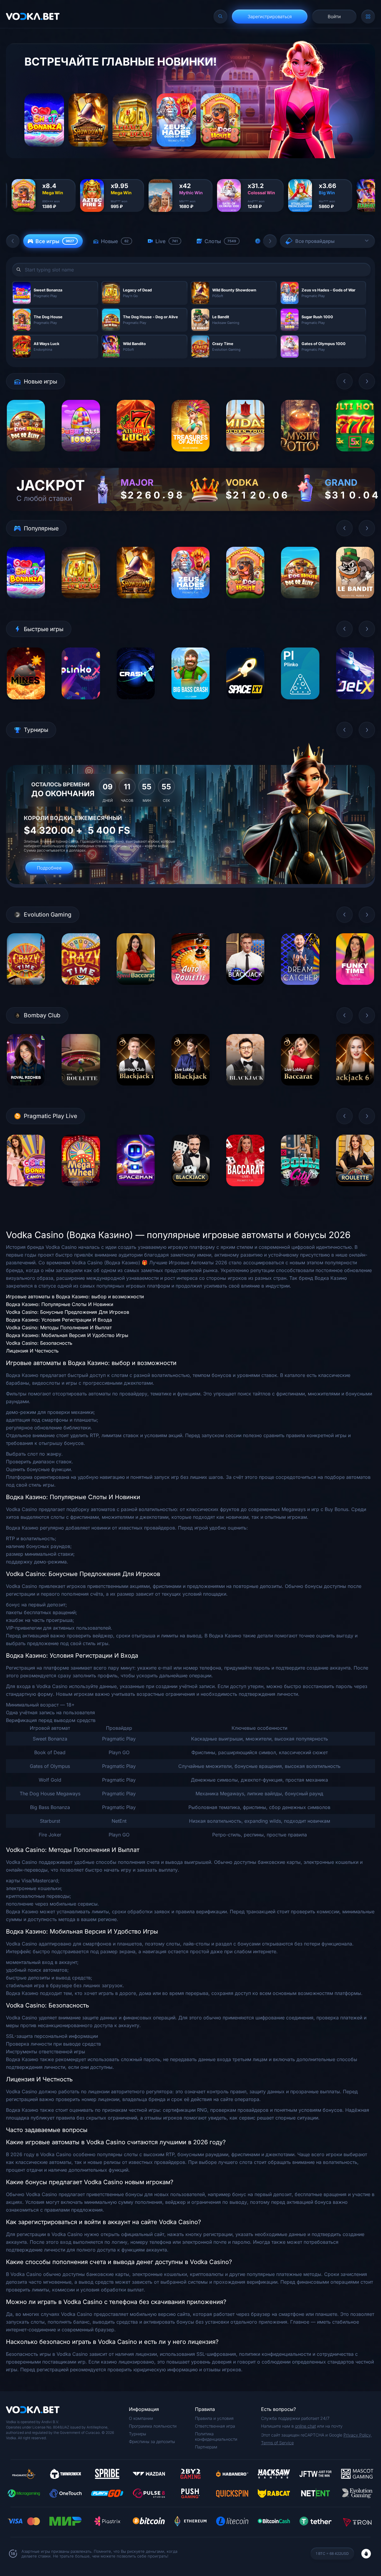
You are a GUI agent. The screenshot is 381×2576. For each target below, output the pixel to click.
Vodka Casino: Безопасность (39, 1343)
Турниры (138, 2434)
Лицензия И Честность (32, 1351)
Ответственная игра (215, 2426)
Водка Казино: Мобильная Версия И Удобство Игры (67, 1335)
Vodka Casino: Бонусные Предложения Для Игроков (68, 1312)
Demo (26, 456)
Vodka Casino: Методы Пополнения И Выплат (59, 1327)
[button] (13, 241)
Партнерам (206, 2447)
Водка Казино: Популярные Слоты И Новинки (60, 1304)
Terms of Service (277, 2443)
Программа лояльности (153, 2426)
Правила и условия (214, 2418)
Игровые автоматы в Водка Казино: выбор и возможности (75, 1296)
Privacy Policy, (358, 2435)
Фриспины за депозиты (152, 2441)
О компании (141, 2418)
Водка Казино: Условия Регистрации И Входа (59, 1320)
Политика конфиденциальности (216, 2436)
